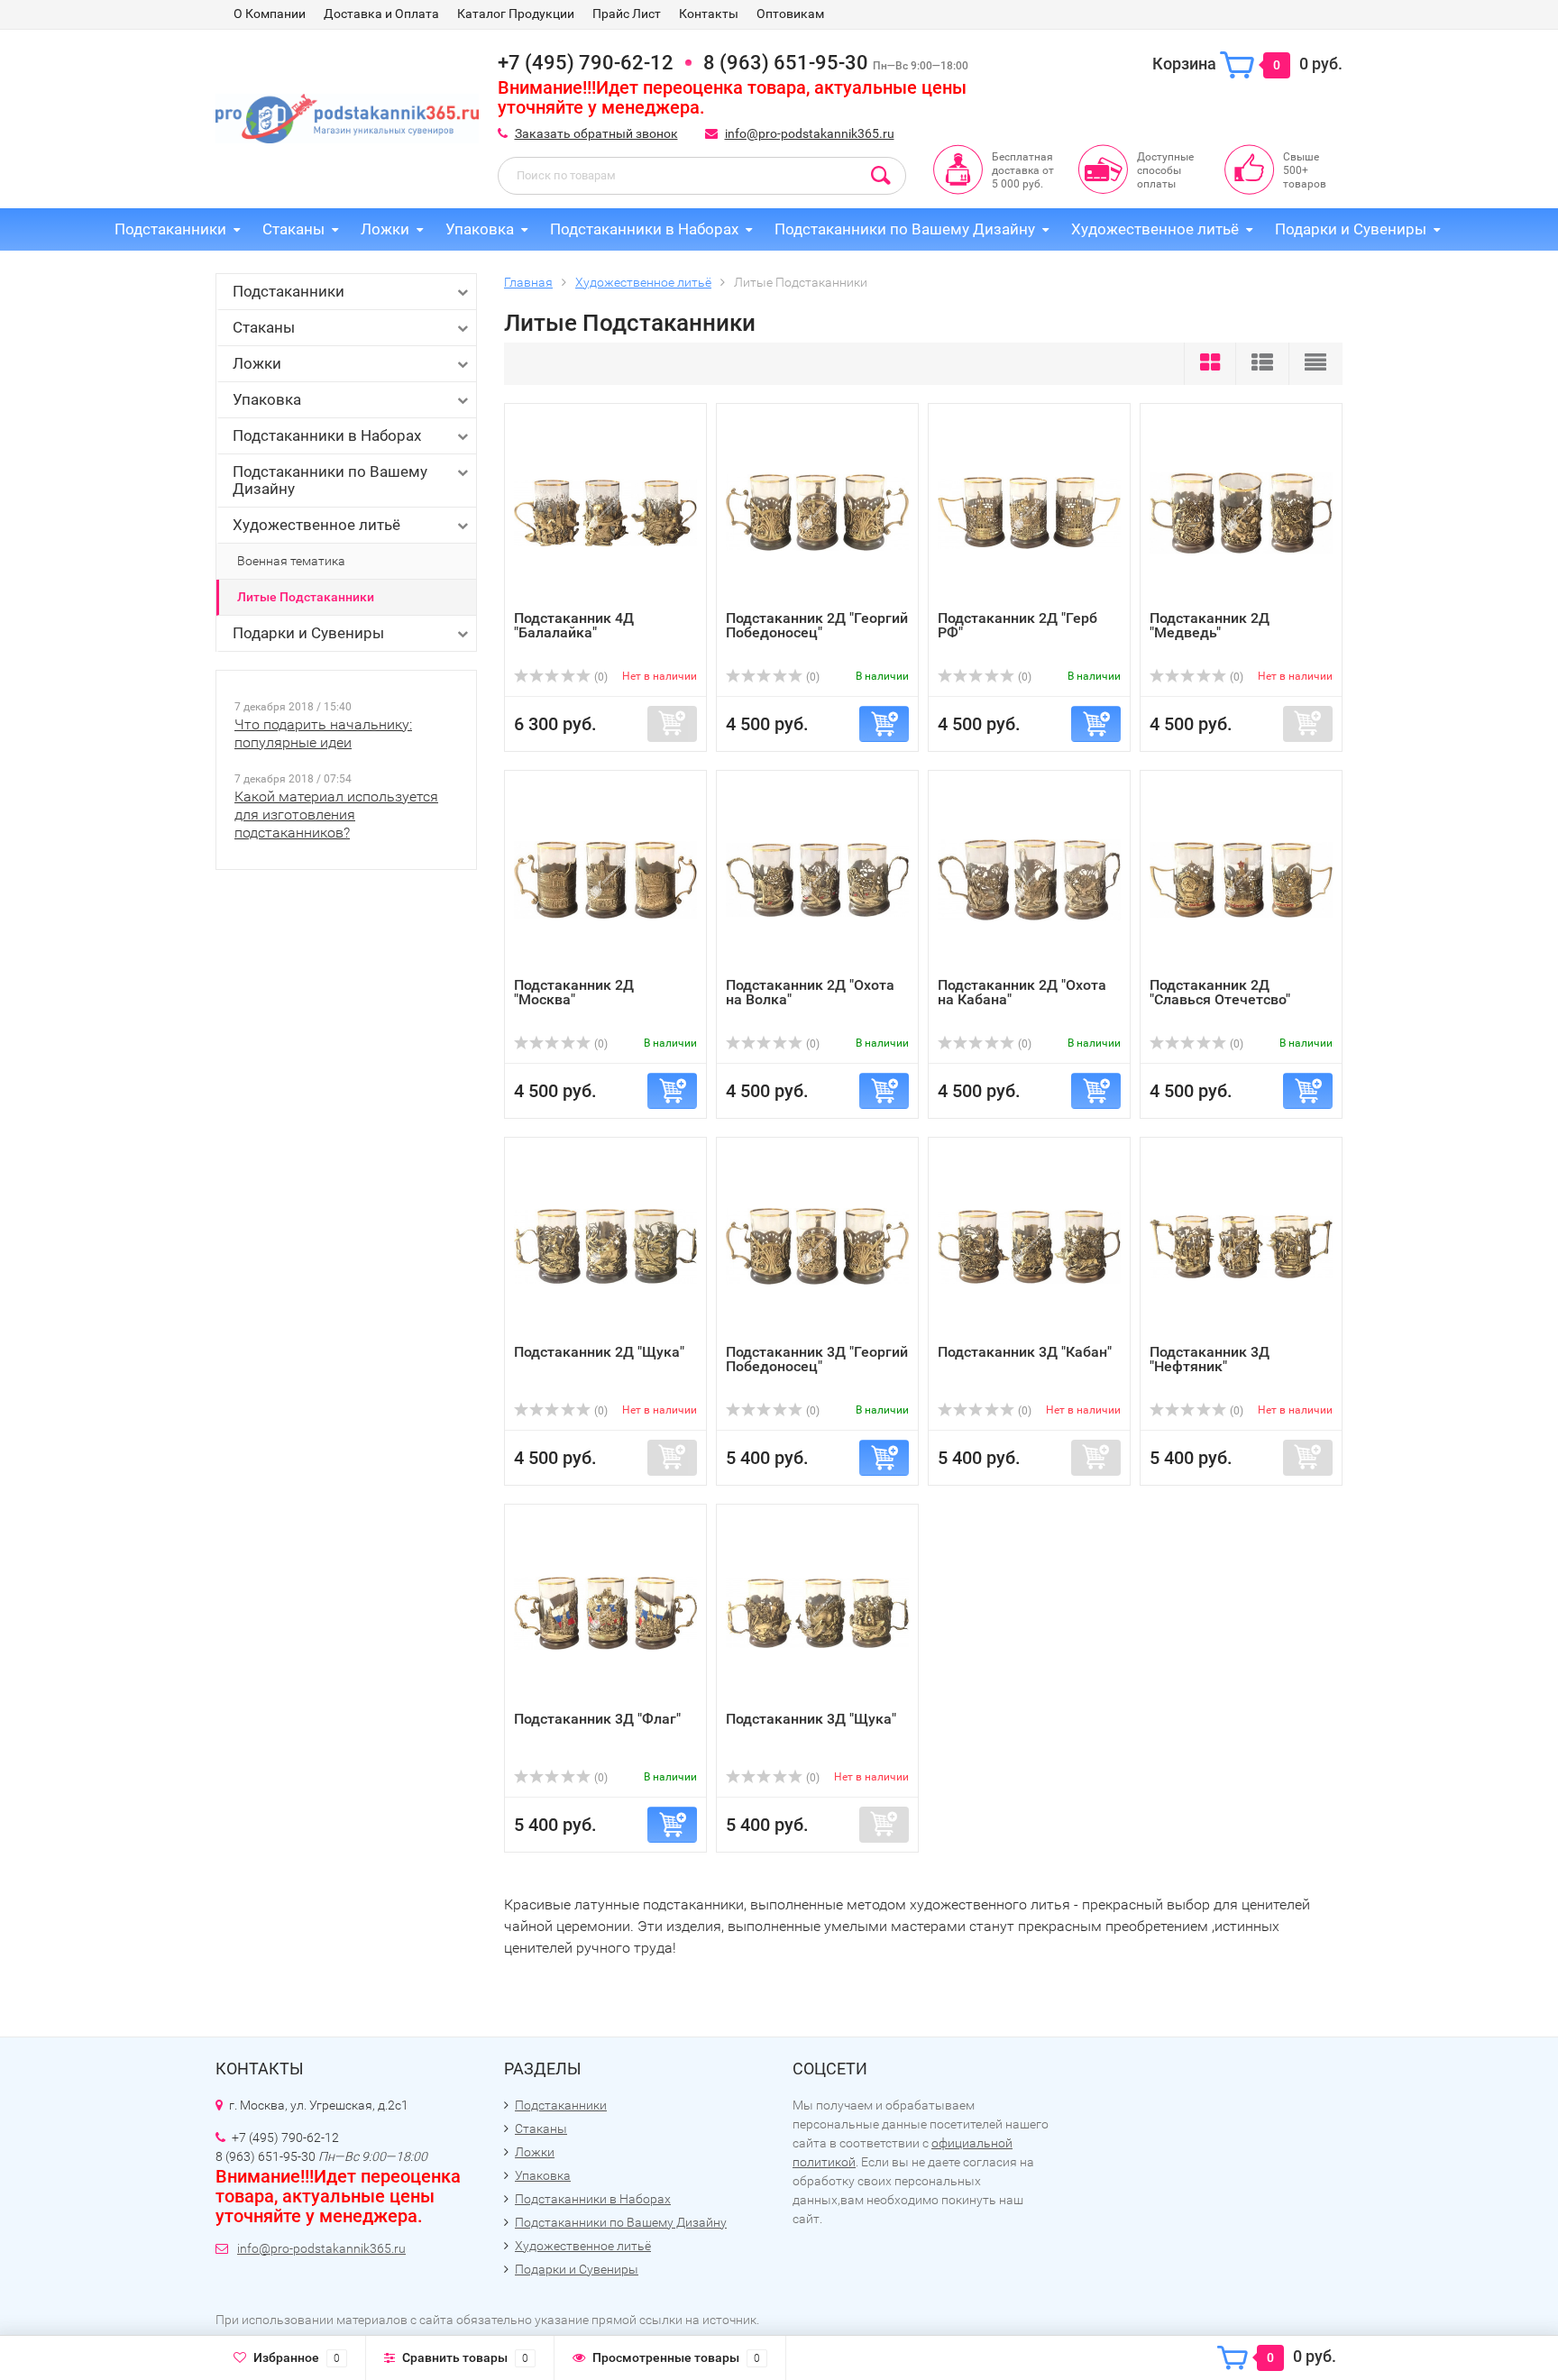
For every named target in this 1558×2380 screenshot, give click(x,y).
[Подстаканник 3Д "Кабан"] (1029, 1245)
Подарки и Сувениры (1351, 229)
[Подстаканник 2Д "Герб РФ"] (1029, 512)
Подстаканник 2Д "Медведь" (1210, 625)
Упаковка (480, 229)
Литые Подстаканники (306, 597)
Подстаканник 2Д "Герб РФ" (1017, 625)
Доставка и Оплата (381, 14)
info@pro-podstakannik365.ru (810, 133)
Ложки (385, 229)
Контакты (709, 14)
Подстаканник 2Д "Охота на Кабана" (1022, 992)
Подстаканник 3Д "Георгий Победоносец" (817, 1359)
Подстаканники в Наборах (644, 229)
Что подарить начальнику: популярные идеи (323, 733)
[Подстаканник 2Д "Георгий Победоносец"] (817, 512)
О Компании (270, 14)
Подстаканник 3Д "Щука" (811, 1719)
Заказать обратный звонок (596, 133)
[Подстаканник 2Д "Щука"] (605, 1245)
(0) (600, 677)
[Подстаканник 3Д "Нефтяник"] (1241, 1245)
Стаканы (293, 229)
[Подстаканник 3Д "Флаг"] (605, 1612)
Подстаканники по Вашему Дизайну (905, 229)
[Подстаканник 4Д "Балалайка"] (605, 512)
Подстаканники (170, 229)
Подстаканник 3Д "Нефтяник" (1210, 1359)
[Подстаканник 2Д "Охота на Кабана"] (1029, 879)
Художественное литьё (1155, 229)
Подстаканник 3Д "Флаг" (597, 1719)
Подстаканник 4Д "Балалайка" (574, 625)
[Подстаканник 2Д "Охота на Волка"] (817, 879)
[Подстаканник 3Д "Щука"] (817, 1612)
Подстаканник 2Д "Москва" (574, 992)
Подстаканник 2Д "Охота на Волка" (810, 992)
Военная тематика (291, 561)
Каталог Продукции (516, 14)
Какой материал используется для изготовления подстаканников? (336, 815)
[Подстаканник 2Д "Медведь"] (1241, 512)
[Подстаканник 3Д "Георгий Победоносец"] (817, 1245)
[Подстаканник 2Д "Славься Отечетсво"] (1241, 879)
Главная (528, 282)
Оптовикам (790, 14)
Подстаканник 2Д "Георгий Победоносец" (817, 625)
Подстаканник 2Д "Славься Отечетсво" (1220, 992)
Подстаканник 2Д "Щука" (599, 1352)
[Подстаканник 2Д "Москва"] (605, 879)
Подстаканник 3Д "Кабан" (1025, 1352)
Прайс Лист (627, 14)
